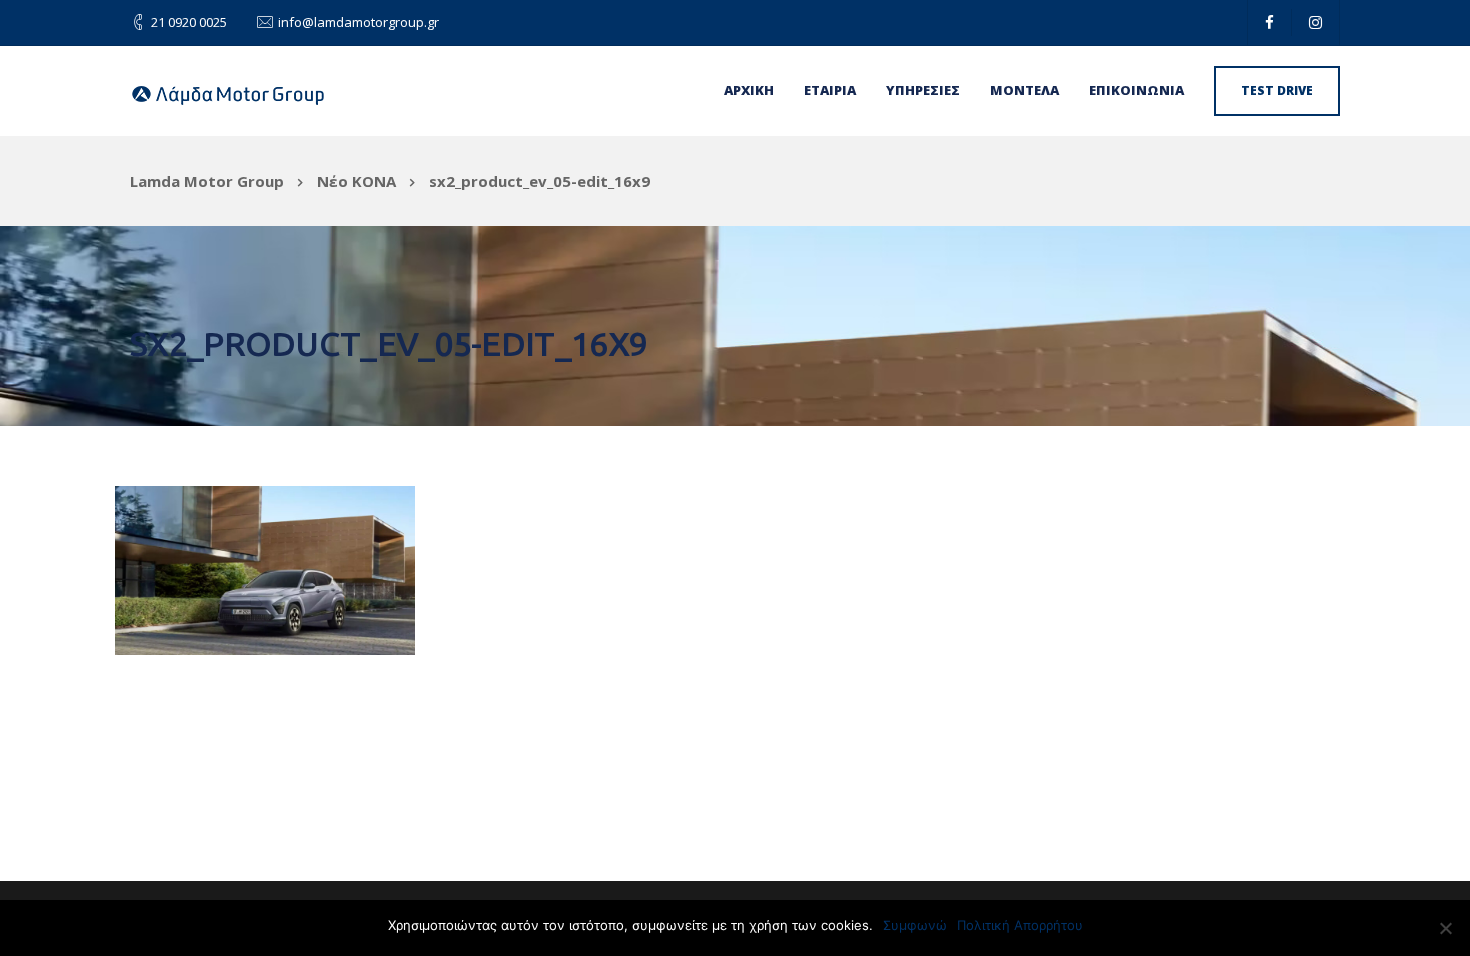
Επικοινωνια (1136, 90)
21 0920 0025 (189, 22)
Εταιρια (830, 90)
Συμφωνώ (915, 925)
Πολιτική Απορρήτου (1020, 925)
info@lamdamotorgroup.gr (358, 22)
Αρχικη (749, 90)
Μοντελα (1024, 90)
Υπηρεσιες (923, 90)
